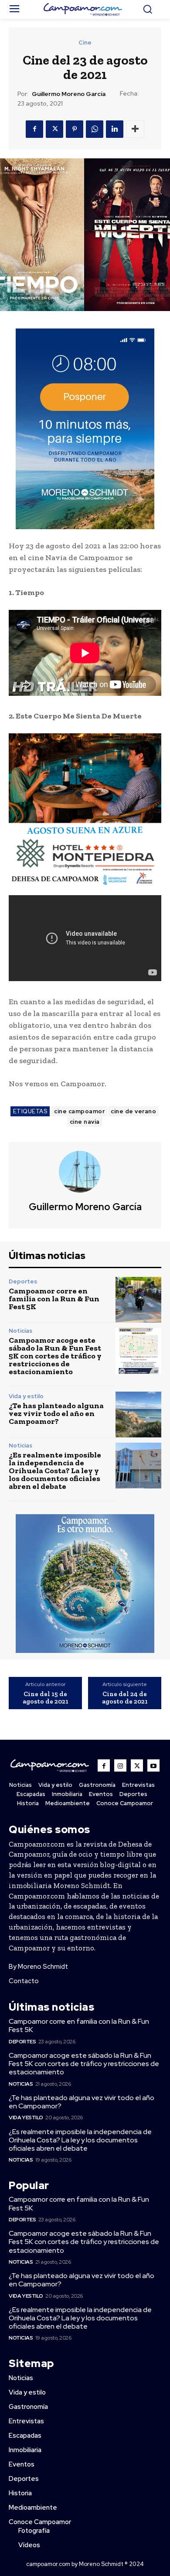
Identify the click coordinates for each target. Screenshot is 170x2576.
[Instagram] (120, 1765)
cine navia (85, 1122)
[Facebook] (34, 129)
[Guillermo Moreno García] (85, 1172)
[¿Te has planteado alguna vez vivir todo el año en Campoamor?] (138, 1415)
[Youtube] (153, 1765)
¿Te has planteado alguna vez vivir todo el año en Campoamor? (56, 1413)
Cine (85, 43)
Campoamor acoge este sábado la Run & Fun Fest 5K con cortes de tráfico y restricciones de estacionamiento (55, 1356)
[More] (135, 129)
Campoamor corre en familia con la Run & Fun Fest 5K (54, 1299)
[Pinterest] (75, 129)
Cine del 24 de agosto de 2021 (125, 1698)
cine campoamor (79, 1111)
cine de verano (133, 1111)
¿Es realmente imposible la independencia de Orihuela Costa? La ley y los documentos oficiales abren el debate (55, 1471)
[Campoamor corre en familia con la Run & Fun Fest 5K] (138, 1300)
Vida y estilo (26, 1396)
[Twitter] (54, 129)
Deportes (23, 1281)
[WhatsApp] (95, 129)
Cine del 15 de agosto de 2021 (46, 1698)
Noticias (20, 1331)
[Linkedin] (115, 129)
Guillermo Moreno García (69, 94)
